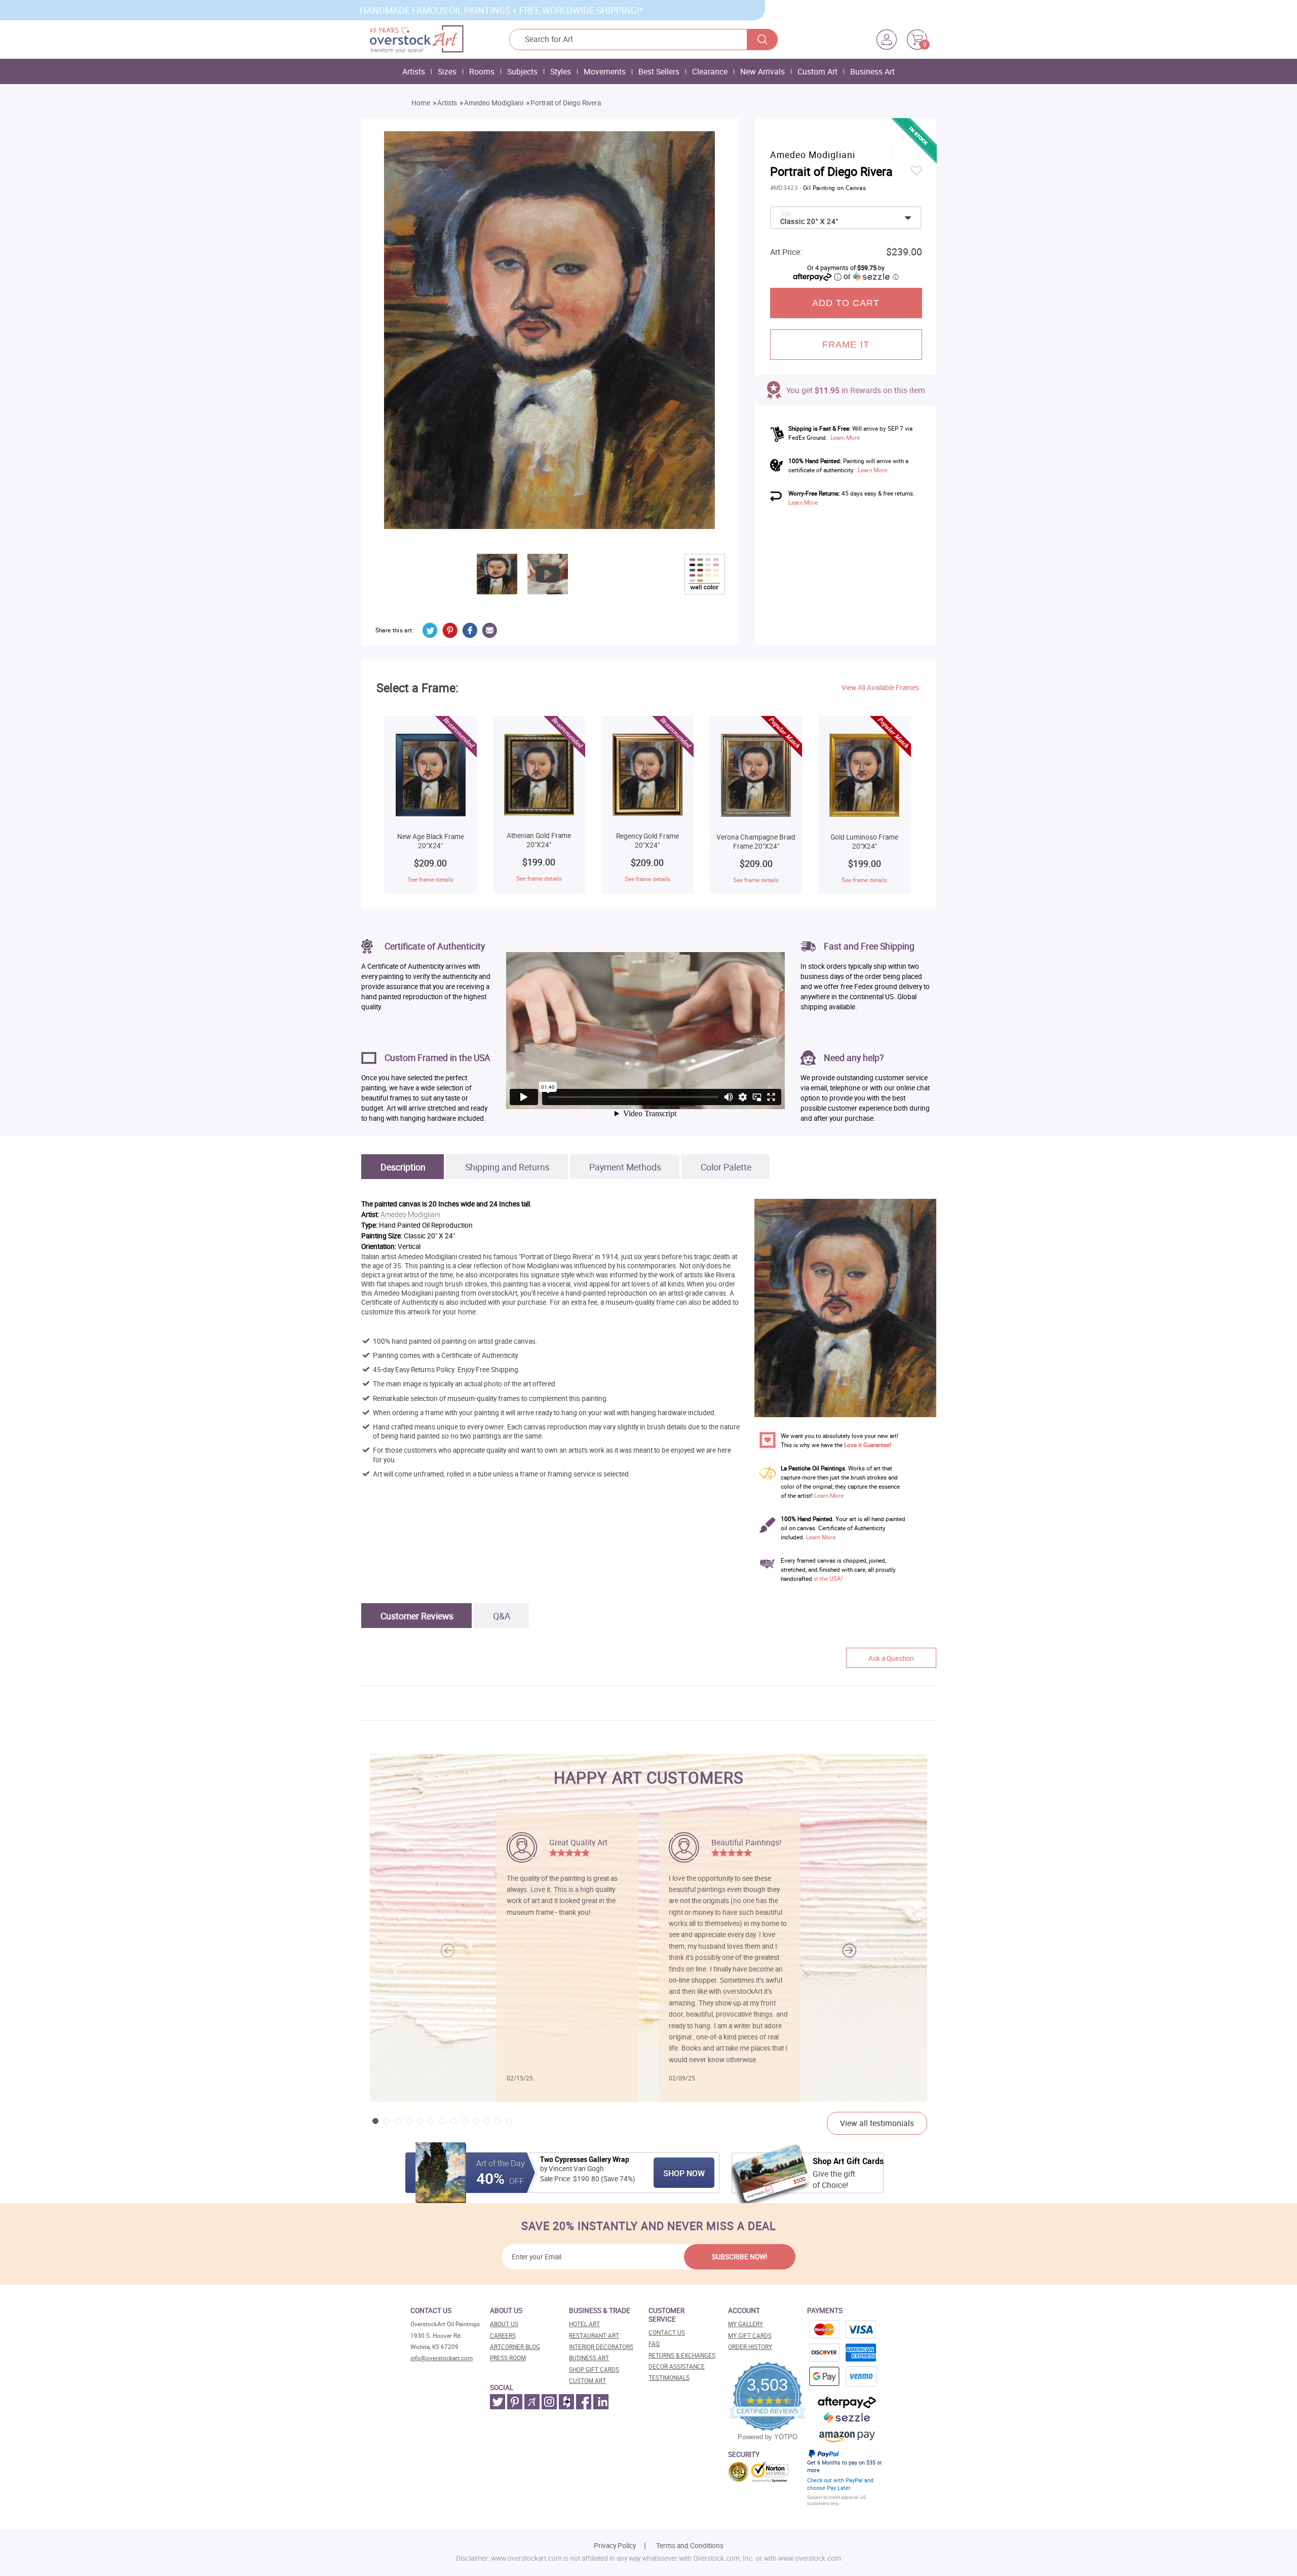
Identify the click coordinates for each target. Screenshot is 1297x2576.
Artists (414, 71)
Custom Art (817, 71)
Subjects (522, 71)
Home (421, 103)
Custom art (587, 2381)
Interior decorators (601, 2347)
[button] (849, 1951)
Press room (508, 2358)
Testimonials (669, 2378)
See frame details (431, 879)
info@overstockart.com (442, 2358)
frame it (846, 345)
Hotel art (584, 2324)
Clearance (710, 71)
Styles (561, 71)
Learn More (845, 438)
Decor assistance (677, 2366)
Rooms (482, 71)
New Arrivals (762, 71)
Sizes (447, 71)
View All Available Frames (880, 688)
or (871, 276)
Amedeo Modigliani (494, 103)
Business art (589, 2358)
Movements (605, 71)
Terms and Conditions (690, 2546)
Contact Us (667, 2333)
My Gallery (746, 2324)
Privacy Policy (615, 2546)
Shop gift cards (594, 2370)
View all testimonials (877, 2123)
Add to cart (846, 303)
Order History (750, 2347)
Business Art (872, 71)
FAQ (654, 2344)
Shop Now (684, 2173)
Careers (503, 2336)
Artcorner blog (515, 2347)
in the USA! (828, 1579)
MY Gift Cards (750, 2336)
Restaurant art (594, 2336)
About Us (504, 2324)
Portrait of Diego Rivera (566, 103)
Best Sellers (659, 71)
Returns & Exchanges (682, 2355)
